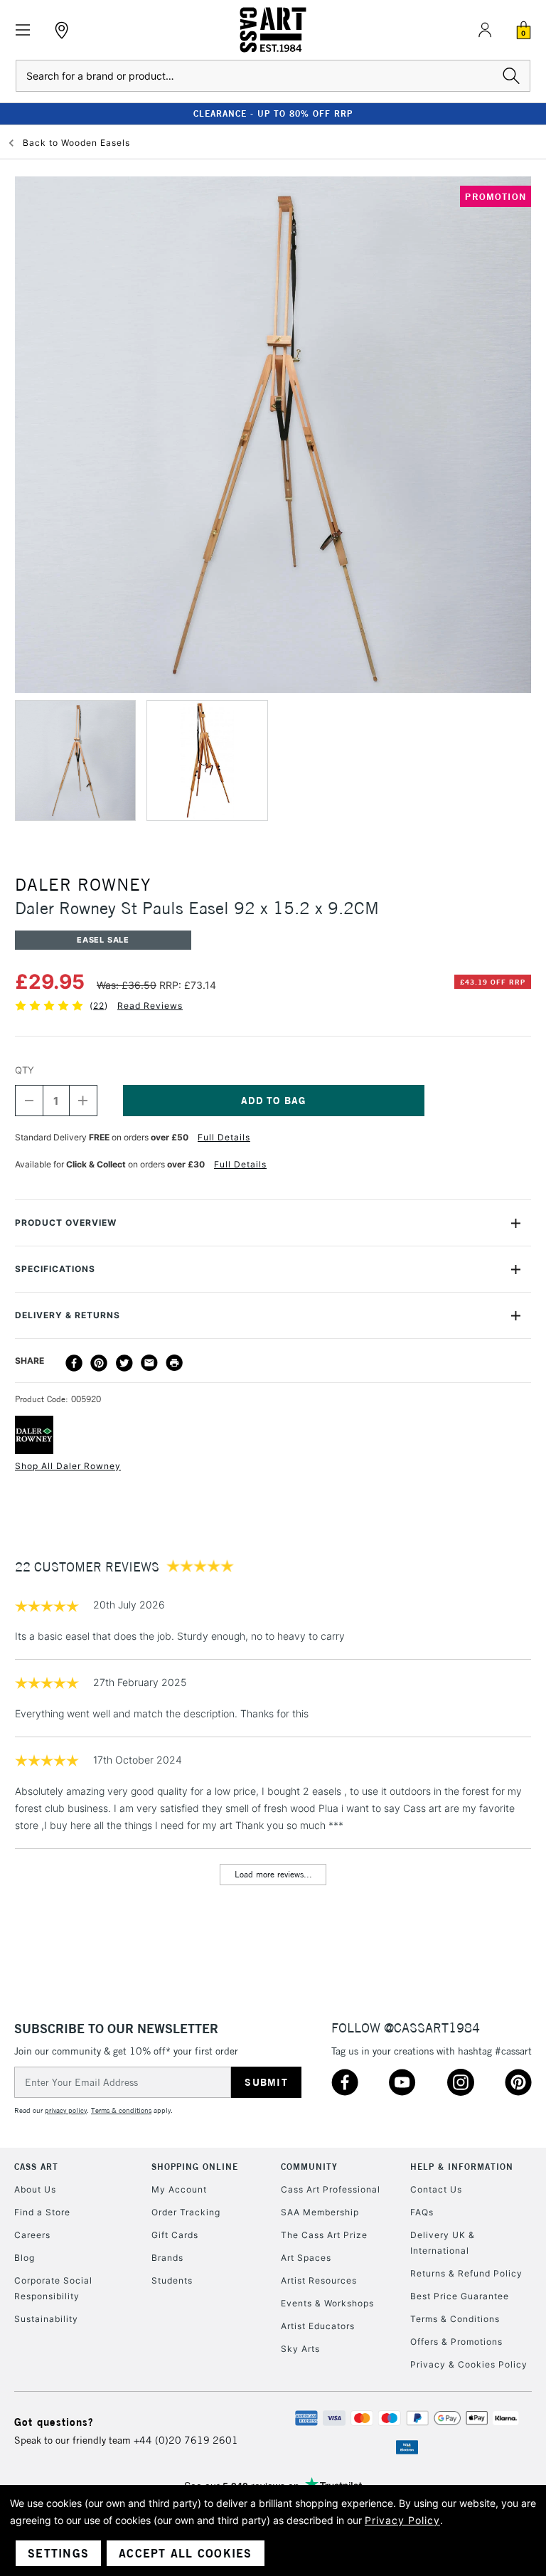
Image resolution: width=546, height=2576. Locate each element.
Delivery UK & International (443, 2243)
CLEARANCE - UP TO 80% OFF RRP (273, 113)
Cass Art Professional (331, 2189)
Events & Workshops (327, 2303)
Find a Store (42, 2212)
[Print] (174, 1363)
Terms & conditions (121, 2110)
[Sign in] (485, 30)
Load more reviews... (273, 1874)
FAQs (422, 2212)
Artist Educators (318, 2326)
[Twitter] (124, 1363)
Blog (25, 2258)
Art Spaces (306, 2258)
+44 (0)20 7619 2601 (186, 2440)
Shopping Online (195, 2167)
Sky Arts (300, 2349)
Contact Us (436, 2189)
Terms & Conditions (455, 2319)
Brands (167, 2258)
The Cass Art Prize (324, 2235)
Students (172, 2280)
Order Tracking (186, 2212)
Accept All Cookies (186, 2553)
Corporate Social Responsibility (53, 2288)
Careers (32, 2235)
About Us (35, 2189)
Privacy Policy (402, 2520)
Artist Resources (319, 2280)
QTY (25, 1070)
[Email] (149, 1363)
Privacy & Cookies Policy (469, 2364)
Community (309, 2167)
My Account (179, 2189)
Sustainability (46, 2319)
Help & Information (462, 2167)
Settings (58, 2553)
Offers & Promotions (456, 2342)
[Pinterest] (99, 1363)
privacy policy (66, 2110)
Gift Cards (175, 2235)
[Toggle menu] (23, 30)
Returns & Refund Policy (466, 2273)
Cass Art (36, 2167)
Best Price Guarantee (460, 2296)
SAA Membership (320, 2212)
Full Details (224, 1137)
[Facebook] (74, 1363)
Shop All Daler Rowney (68, 1466)
